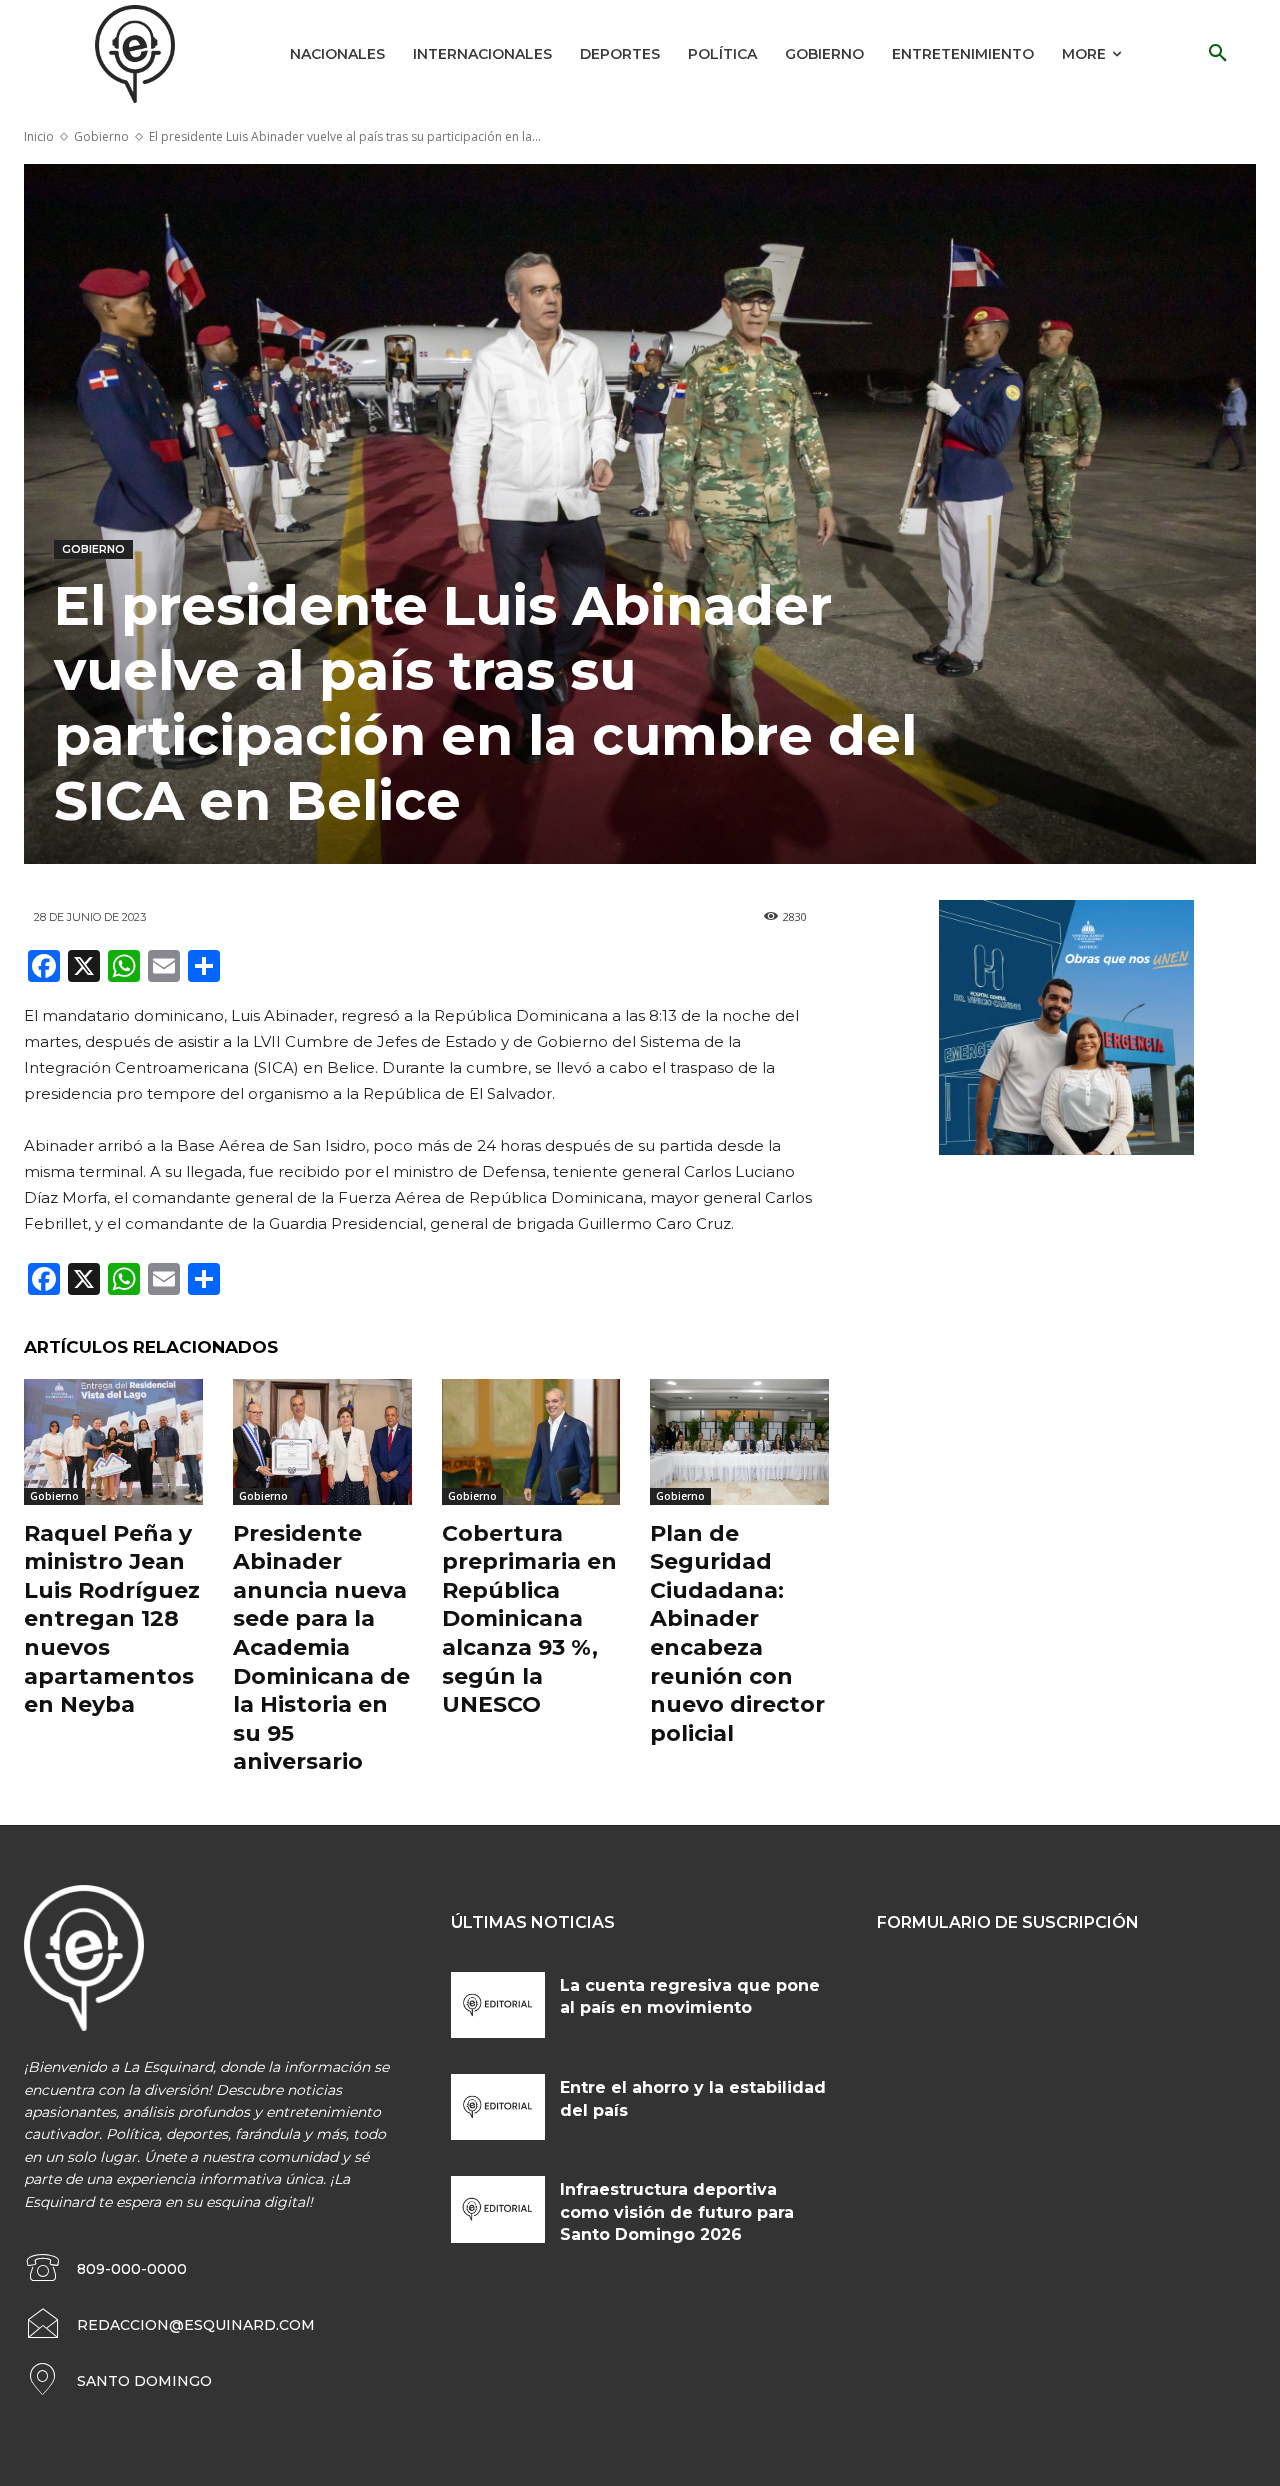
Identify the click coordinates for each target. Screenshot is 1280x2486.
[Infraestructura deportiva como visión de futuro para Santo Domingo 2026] (498, 2209)
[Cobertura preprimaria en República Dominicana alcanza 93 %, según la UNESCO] (531, 1441)
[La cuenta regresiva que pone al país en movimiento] (498, 2005)
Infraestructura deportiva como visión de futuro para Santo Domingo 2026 (677, 2212)
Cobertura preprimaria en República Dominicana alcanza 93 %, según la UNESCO (529, 1619)
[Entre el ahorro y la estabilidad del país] (498, 2107)
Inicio (39, 136)
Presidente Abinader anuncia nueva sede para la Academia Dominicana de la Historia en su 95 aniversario (321, 1648)
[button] (1218, 54)
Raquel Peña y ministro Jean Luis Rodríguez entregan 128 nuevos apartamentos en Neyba (112, 1619)
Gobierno (101, 136)
